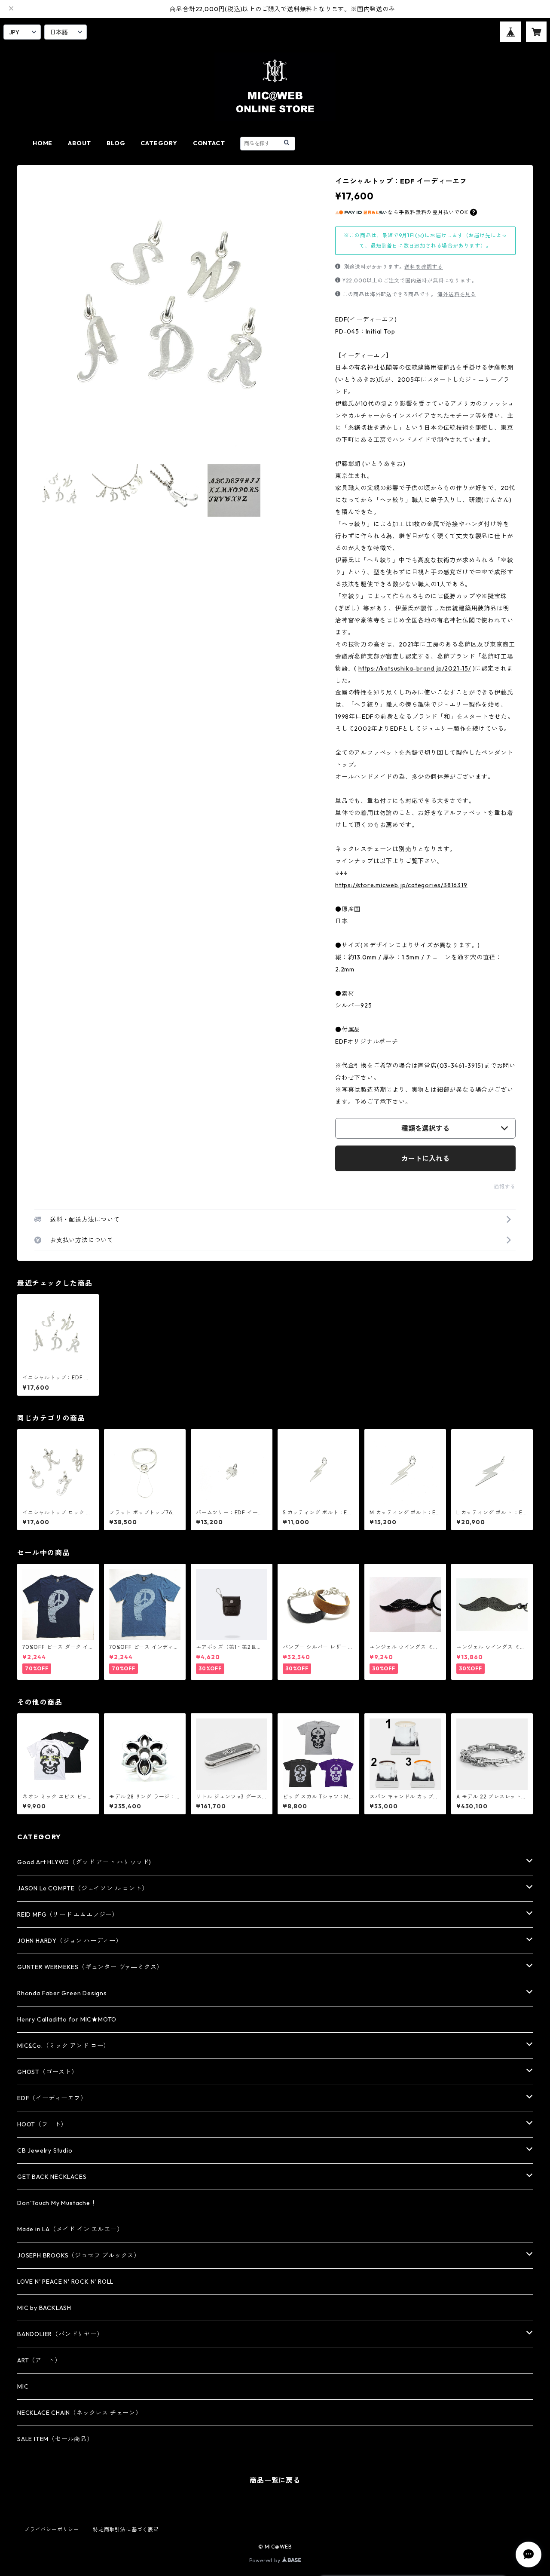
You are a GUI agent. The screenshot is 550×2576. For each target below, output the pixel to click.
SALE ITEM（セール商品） (55, 2439)
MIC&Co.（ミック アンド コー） (63, 2046)
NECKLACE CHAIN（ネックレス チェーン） (79, 2413)
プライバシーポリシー (52, 2529)
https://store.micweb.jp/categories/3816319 (401, 885)
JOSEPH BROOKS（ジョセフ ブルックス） (79, 2255)
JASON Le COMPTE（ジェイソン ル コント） (82, 1888)
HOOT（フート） (42, 2124)
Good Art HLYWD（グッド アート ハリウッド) (84, 1862)
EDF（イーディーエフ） (52, 2098)
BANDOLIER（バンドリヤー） (60, 2334)
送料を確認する (424, 267)
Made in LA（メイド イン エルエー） (70, 2229)
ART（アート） (39, 2360)
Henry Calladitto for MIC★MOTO (67, 2019)
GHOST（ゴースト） (47, 2072)
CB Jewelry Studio (45, 2150)
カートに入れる (425, 1158)
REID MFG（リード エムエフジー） (68, 1914)
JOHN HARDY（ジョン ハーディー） (70, 1941)
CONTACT (209, 143)
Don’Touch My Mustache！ (57, 2203)
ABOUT (79, 143)
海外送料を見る (457, 294)
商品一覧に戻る (275, 2480)
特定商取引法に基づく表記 (126, 2529)
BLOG (116, 143)
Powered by (266, 2560)
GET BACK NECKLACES (52, 2177)
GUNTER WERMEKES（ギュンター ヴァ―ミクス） (90, 1967)
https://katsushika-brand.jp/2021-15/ (415, 668)
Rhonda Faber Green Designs (62, 1993)
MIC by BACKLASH (44, 2308)
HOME (43, 143)
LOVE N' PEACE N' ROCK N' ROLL (65, 2282)
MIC (23, 2386)
